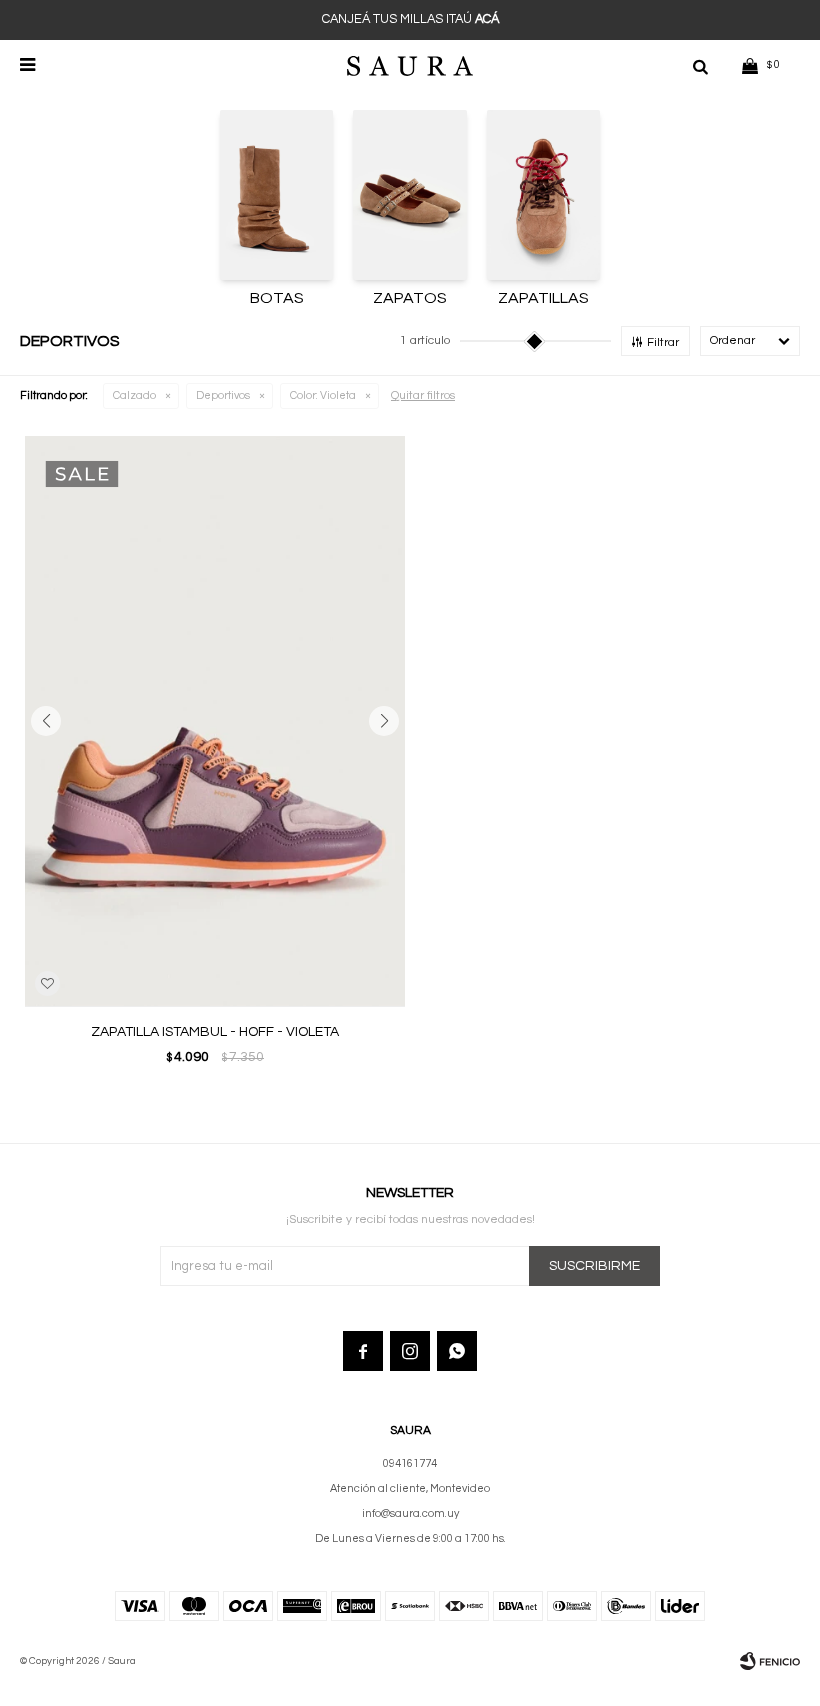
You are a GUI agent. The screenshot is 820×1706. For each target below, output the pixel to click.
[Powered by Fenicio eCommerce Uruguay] (770, 1661)
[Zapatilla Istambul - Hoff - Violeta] (215, 721)
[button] (700, 65)
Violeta (323, 395)
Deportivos (223, 395)
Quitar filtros (423, 395)
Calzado (134, 395)
